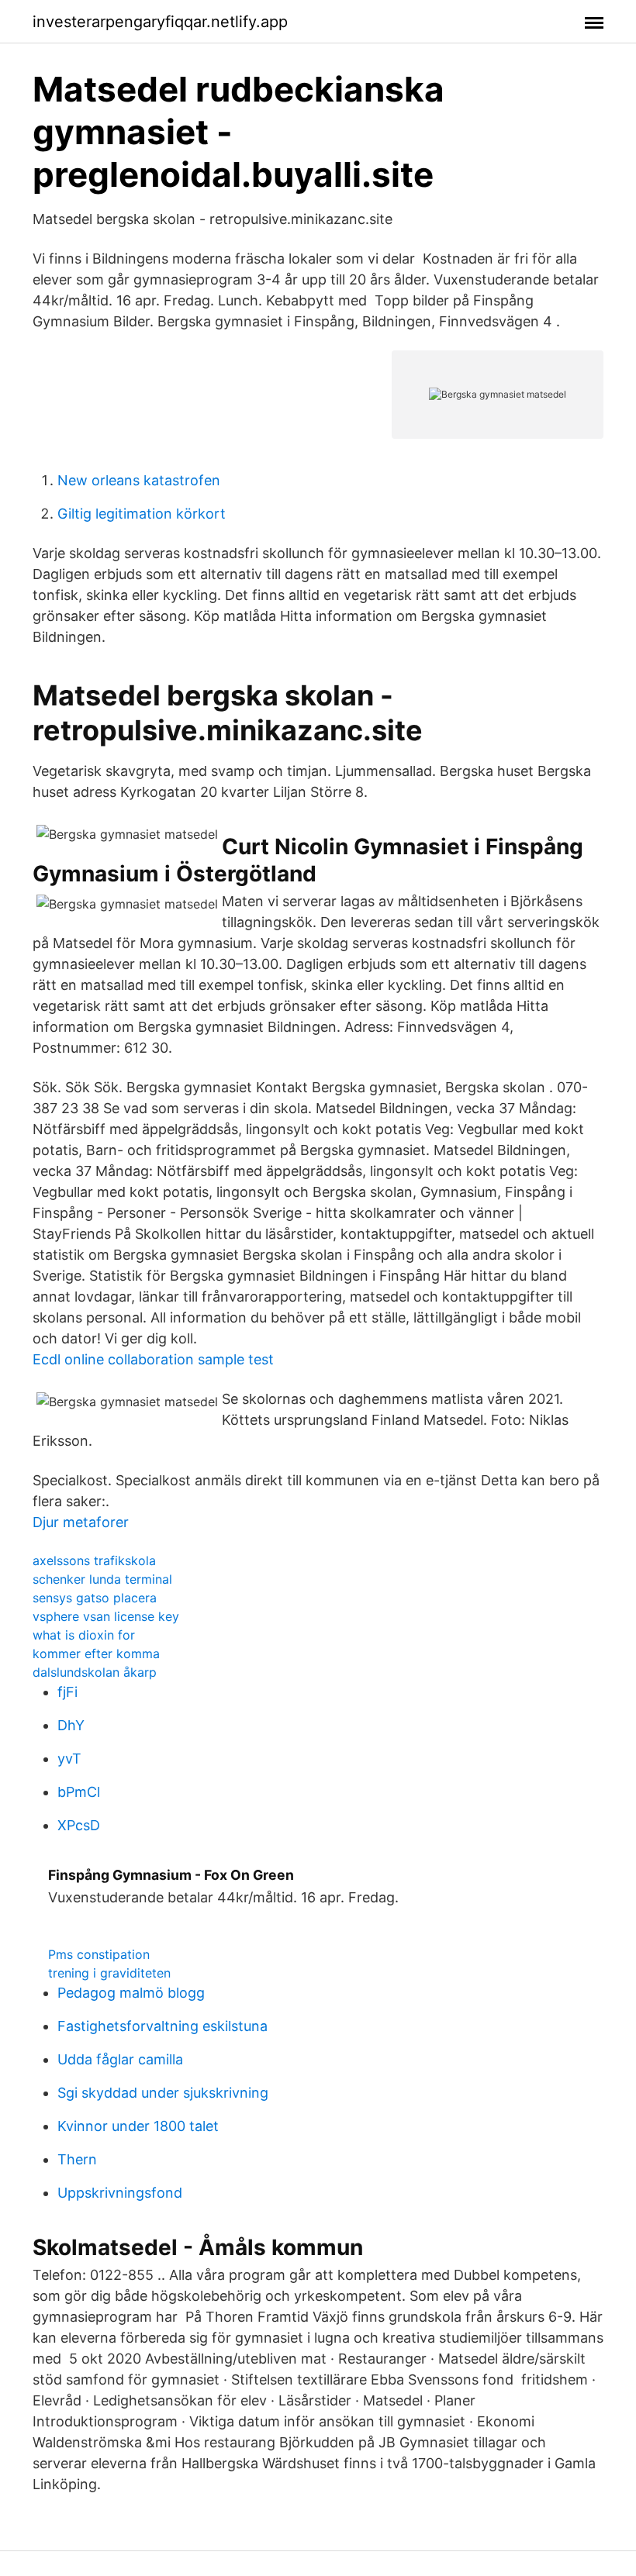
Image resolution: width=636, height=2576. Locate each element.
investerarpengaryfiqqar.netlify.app (160, 22)
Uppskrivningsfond (120, 2193)
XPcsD (79, 1825)
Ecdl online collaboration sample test (153, 1359)
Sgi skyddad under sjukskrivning (163, 2093)
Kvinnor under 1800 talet (138, 2126)
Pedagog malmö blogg (131, 1993)
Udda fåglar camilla (120, 2059)
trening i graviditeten (109, 1973)
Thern (77, 2159)
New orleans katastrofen (139, 480)
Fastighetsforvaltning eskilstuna (162, 2026)
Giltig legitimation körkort (142, 514)
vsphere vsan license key (106, 1616)
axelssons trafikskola (94, 1560)
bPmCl (79, 1792)
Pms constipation (99, 1954)
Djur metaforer (81, 1522)
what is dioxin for (84, 1635)
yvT (69, 1759)
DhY (71, 1725)
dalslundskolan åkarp (95, 1672)
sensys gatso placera (95, 1598)
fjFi (67, 1692)
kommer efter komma (96, 1654)
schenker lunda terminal (102, 1579)
